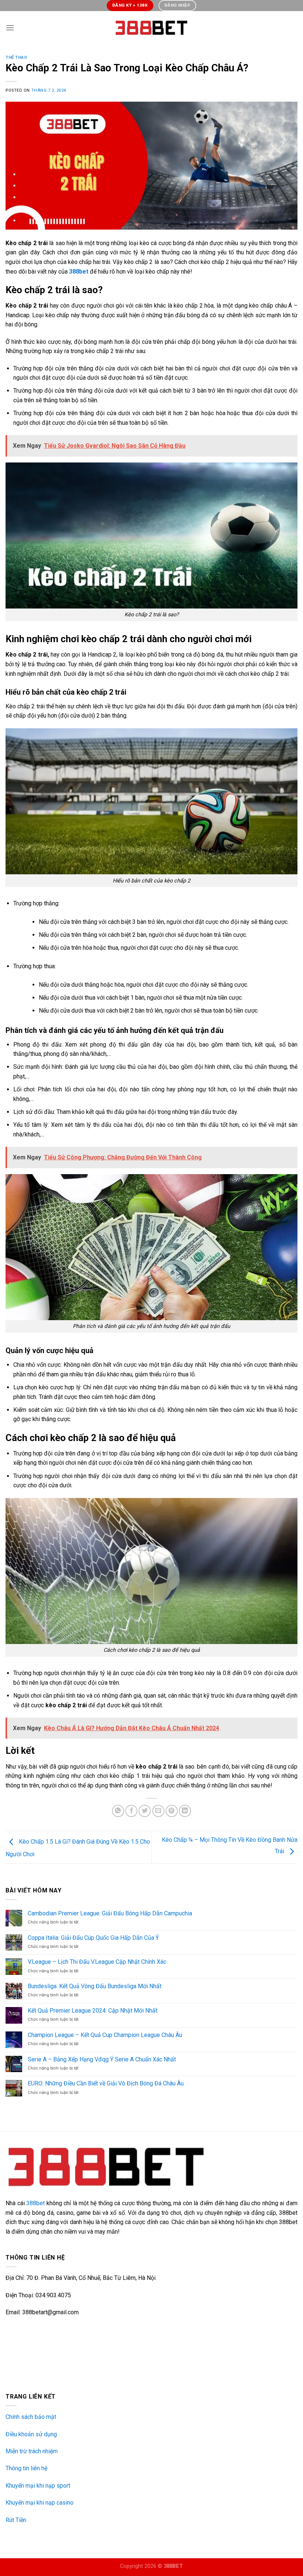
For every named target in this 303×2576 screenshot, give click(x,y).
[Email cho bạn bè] (158, 1811)
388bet (35, 2203)
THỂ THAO (16, 57)
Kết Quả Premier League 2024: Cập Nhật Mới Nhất (93, 2011)
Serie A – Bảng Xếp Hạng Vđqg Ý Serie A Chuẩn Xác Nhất (102, 2059)
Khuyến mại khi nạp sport (38, 2486)
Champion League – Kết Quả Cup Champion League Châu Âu (105, 2035)
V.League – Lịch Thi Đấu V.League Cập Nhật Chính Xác (97, 1962)
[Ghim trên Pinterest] (172, 1811)
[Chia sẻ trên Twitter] (145, 1811)
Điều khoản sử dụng (31, 2434)
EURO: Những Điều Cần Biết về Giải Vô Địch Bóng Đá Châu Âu (106, 2083)
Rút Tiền (16, 2520)
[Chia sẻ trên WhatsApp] (118, 1811)
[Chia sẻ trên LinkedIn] (185, 1811)
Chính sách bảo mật (31, 2417)
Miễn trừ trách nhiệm (32, 2451)
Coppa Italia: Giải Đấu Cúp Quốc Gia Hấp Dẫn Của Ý (93, 1938)
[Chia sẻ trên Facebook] (131, 1811)
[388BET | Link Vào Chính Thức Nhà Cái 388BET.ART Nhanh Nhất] (151, 28)
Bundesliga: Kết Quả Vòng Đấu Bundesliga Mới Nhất (95, 1986)
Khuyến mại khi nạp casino (40, 2503)
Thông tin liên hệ (26, 2468)
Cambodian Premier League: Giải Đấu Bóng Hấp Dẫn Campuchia (110, 1913)
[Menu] (10, 28)
